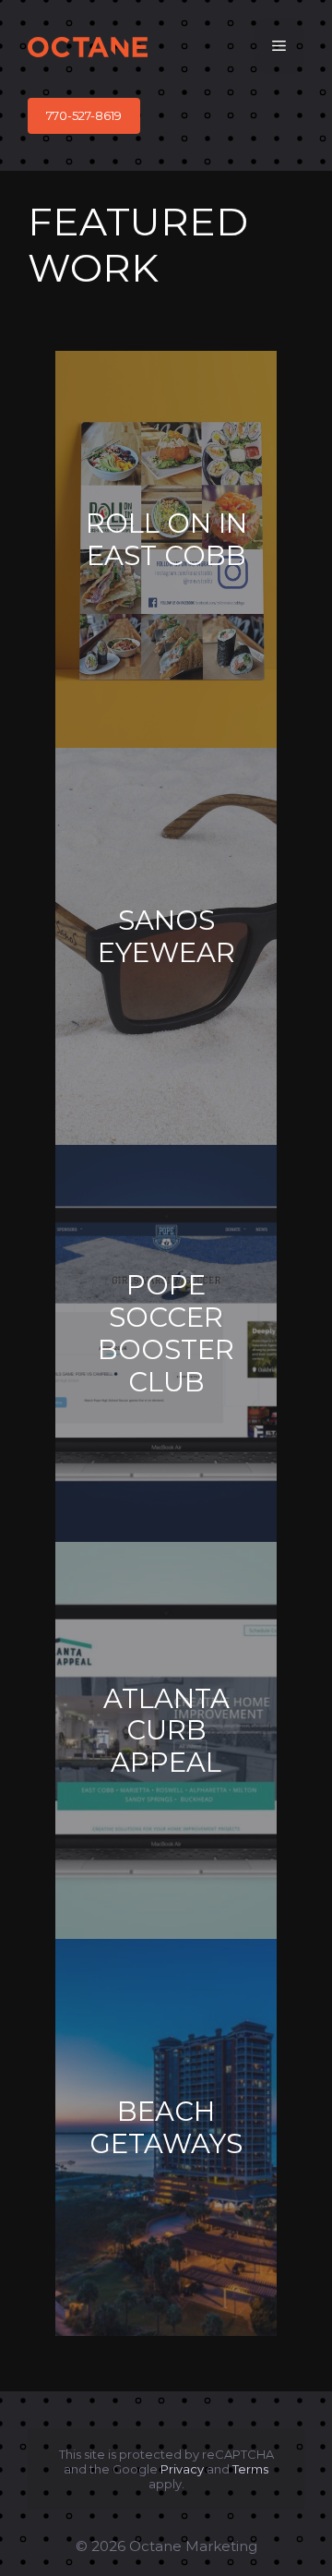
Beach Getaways (166, 2128)
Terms (250, 2469)
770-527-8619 (84, 115)
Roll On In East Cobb (166, 540)
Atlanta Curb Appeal (166, 1731)
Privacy (182, 2469)
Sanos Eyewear (166, 937)
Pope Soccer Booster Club (166, 1333)
